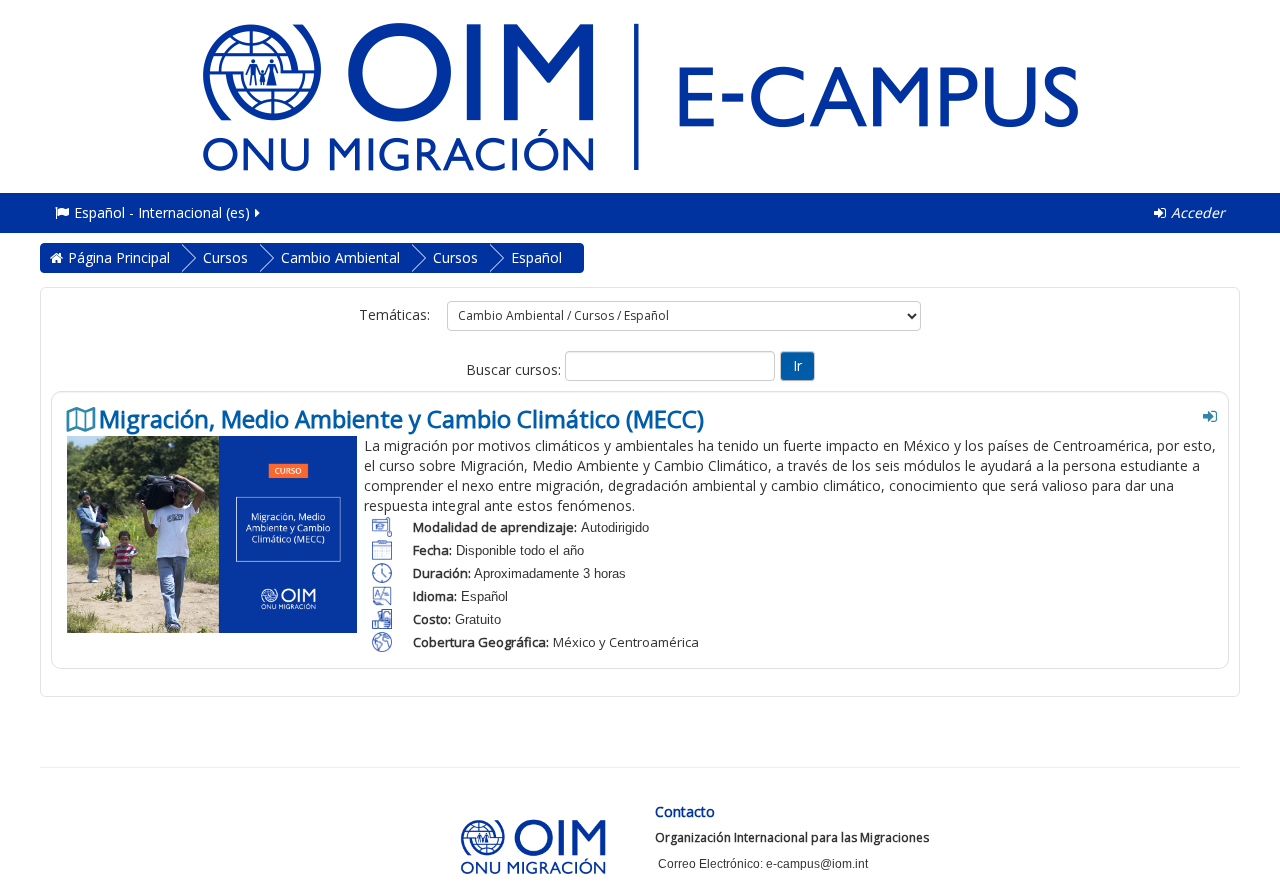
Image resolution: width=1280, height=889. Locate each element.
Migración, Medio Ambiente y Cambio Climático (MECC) (401, 419)
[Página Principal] (640, 94)
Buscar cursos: (515, 369)
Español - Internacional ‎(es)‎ (162, 212)
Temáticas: (394, 314)
